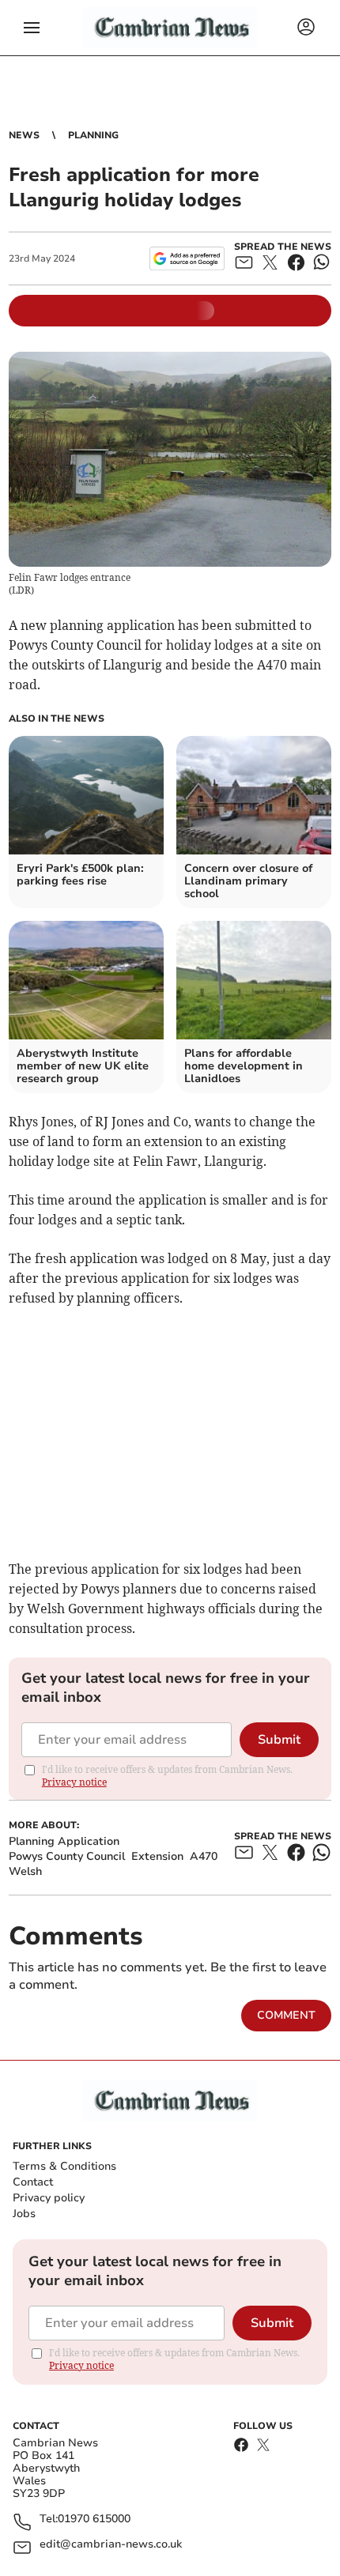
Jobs (24, 2214)
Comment (286, 2015)
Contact (33, 2182)
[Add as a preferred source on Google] (187, 258)
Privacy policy (49, 2198)
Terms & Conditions (64, 2166)
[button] (32, 28)
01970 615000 (94, 2519)
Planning (93, 135)
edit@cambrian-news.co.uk (111, 2545)
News (24, 135)
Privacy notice (74, 1782)
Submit (279, 1740)
